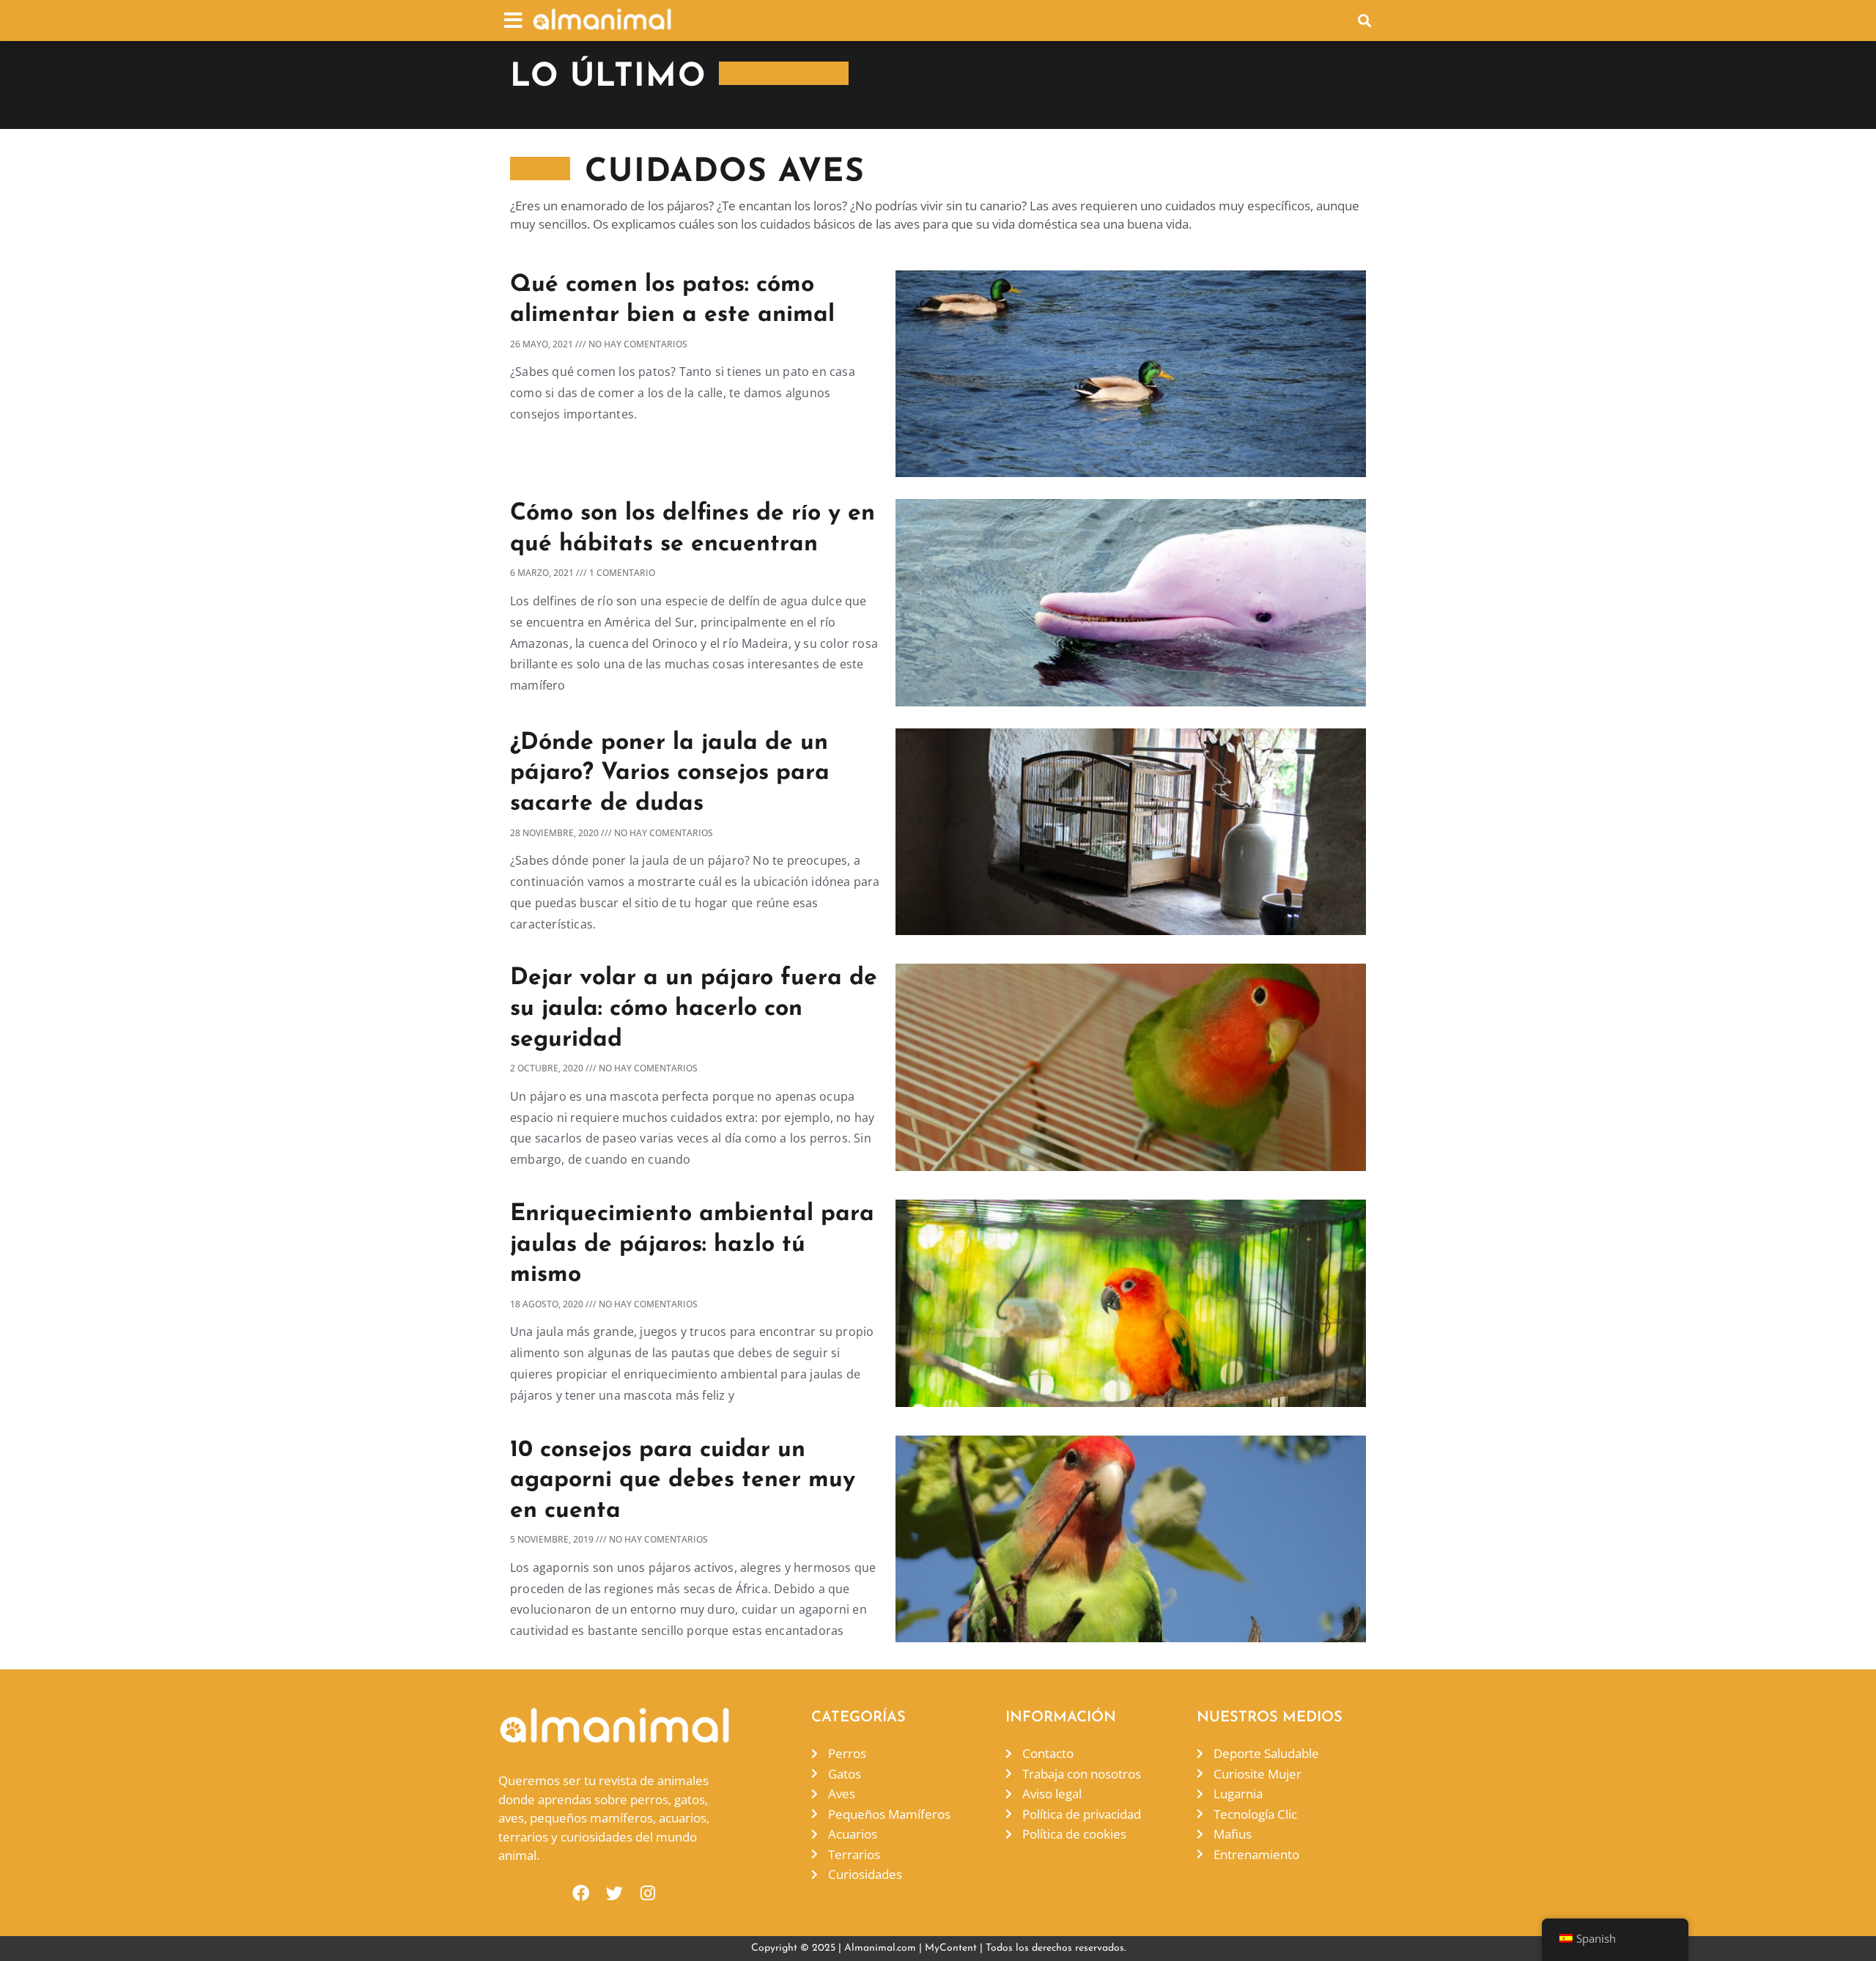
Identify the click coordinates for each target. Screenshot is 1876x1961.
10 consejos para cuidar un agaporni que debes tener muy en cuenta (683, 1481)
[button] (513, 20)
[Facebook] (581, 1893)
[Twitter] (614, 1893)
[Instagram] (648, 1893)
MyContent (951, 1948)
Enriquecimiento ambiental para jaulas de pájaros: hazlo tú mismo (692, 1245)
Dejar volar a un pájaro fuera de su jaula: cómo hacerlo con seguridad (694, 1009)
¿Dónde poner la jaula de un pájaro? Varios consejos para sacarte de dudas (670, 773)
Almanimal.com (880, 1948)
